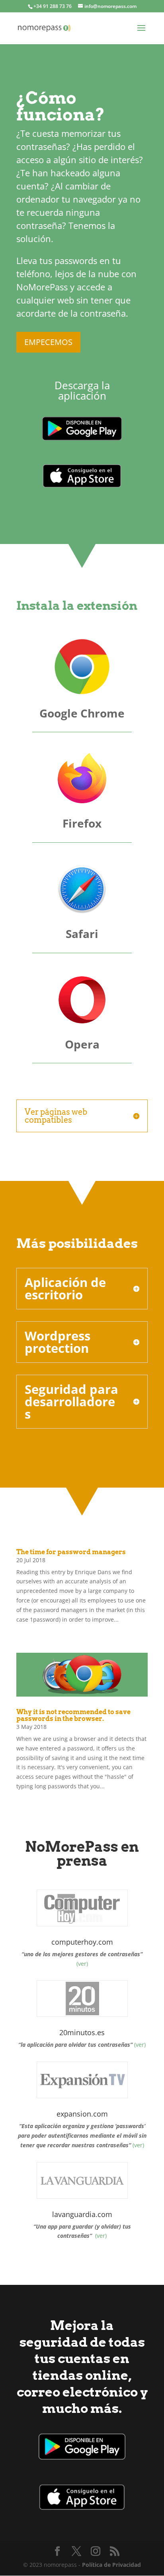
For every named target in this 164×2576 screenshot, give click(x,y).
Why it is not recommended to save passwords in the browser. (73, 1715)
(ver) (82, 1964)
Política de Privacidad (111, 2565)
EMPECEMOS (48, 342)
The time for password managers (71, 1552)
